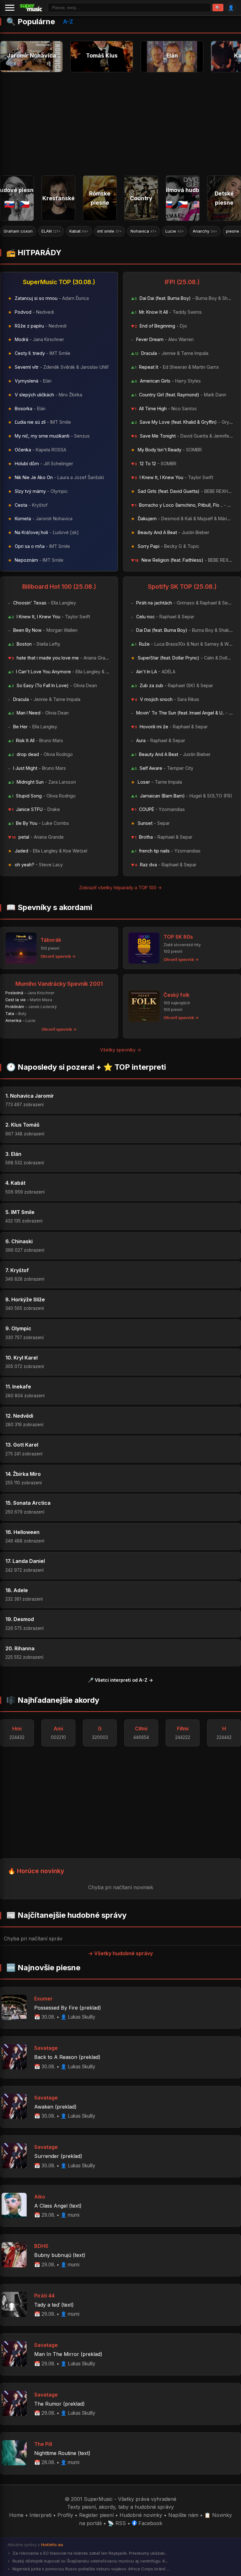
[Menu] (10, 8)
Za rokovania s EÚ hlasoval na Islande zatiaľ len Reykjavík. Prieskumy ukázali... (89, 2553)
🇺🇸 (198, 204)
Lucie (137, 231)
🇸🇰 (9, 204)
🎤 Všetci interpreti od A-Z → (120, 1680)
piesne (198, 231)
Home (16, 2515)
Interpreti (40, 2515)
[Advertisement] (120, 121)
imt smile (72, 231)
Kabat (41, 231)
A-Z (68, 22)
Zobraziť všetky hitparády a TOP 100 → (120, 888)
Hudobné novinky (141, 2515)
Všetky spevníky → (121, 1050)
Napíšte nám (183, 2515)
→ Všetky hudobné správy (120, 1953)
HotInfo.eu (52, 2545)
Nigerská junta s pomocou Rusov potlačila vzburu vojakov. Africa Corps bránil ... (90, 2569)
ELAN (13, 231)
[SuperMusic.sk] (31, 8)
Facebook (150, 2523)
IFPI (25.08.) (182, 282)
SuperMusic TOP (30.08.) (59, 282)
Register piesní (96, 2515)
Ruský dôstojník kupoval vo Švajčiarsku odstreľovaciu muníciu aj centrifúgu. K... (90, 2561)
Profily (65, 2515)
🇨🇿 (25, 204)
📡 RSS (117, 2523)
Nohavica (106, 231)
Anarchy (167, 231)
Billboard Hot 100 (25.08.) (59, 587)
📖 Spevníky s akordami (49, 907)
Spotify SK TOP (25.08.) (182, 587)
